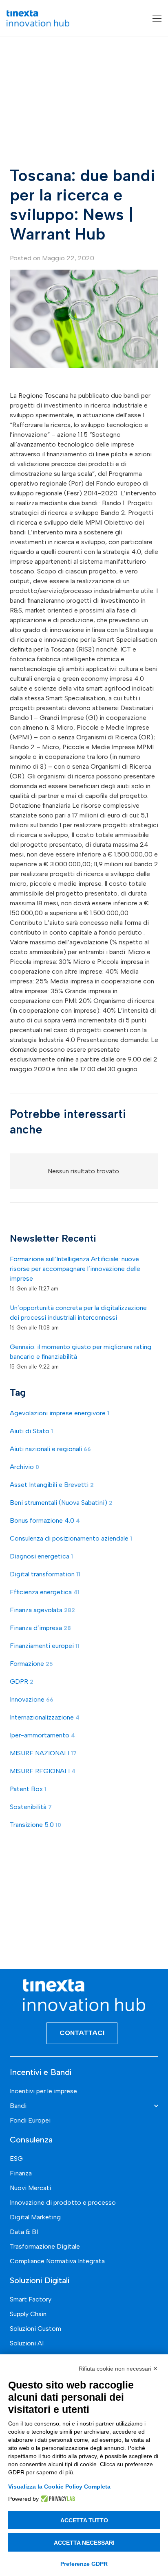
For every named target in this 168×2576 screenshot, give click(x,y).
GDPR (22, 1681)
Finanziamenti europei (45, 1646)
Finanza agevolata (42, 1610)
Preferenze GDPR (84, 2564)
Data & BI (24, 2232)
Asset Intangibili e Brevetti (52, 1485)
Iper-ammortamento (42, 1735)
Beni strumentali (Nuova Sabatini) (61, 1503)
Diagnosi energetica (41, 1556)
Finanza (21, 2173)
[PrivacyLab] (57, 2499)
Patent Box (28, 1789)
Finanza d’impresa (40, 1628)
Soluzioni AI (27, 2343)
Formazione (31, 1664)
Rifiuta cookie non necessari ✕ (118, 2369)
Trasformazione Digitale (45, 2246)
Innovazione (32, 1699)
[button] (157, 18)
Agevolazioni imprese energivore (60, 1413)
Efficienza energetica (45, 1592)
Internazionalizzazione (45, 1717)
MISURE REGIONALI (43, 1771)
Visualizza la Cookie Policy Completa (59, 2487)
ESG (16, 2159)
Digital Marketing (35, 2217)
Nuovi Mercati (30, 2188)
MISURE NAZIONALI (43, 1753)
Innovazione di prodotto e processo (63, 2202)
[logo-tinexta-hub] (38, 18)
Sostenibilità (31, 1807)
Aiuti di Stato (31, 1431)
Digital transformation (45, 1574)
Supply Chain (28, 2314)
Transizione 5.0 (35, 1825)
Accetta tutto (84, 2520)
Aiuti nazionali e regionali (50, 1449)
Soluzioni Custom (35, 2329)
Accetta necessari (84, 2543)
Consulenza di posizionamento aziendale (71, 1538)
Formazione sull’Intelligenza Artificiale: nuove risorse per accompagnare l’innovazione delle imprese (75, 1269)
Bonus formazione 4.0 (45, 1520)
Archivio (24, 1467)
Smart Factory (31, 2299)
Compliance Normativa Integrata (57, 2261)
